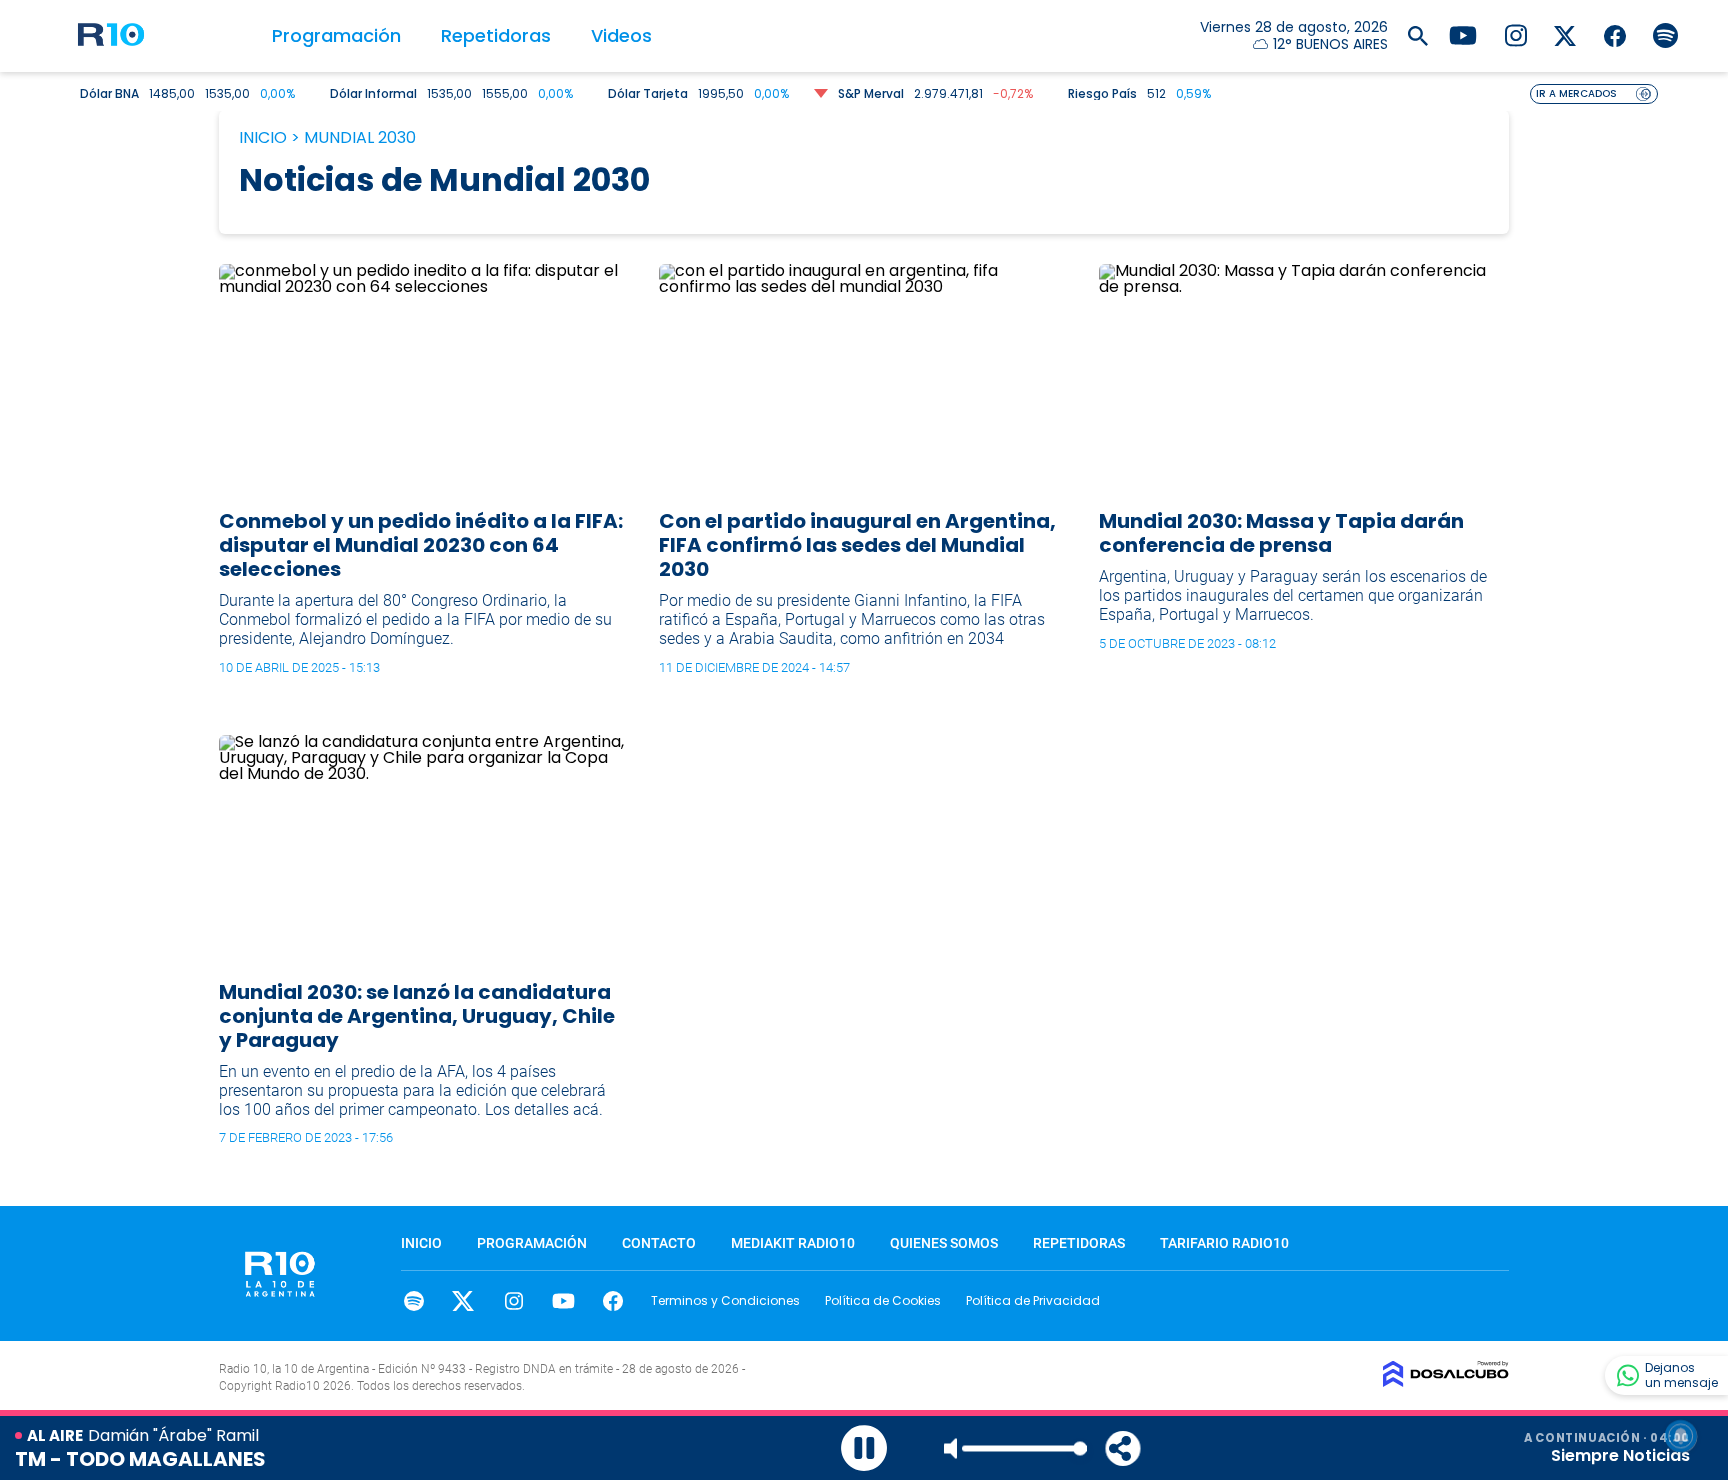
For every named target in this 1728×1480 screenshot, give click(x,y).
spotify (413, 1301)
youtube (563, 1301)
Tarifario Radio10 (1224, 1243)
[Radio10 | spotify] (1665, 34)
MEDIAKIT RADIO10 (793, 1243)
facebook (613, 1301)
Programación (336, 35)
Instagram (513, 1301)
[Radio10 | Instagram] (1515, 34)
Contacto (659, 1243)
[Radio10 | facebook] (1615, 34)
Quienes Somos (944, 1243)
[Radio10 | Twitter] (1565, 34)
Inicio (263, 137)
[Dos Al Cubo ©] (1446, 1381)
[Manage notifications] (1681, 1436)
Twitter (463, 1301)
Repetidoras (496, 35)
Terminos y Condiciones (725, 1300)
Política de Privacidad (1033, 1300)
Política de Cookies (883, 1300)
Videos (621, 35)
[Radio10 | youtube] (1463, 34)
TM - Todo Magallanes (140, 1459)
